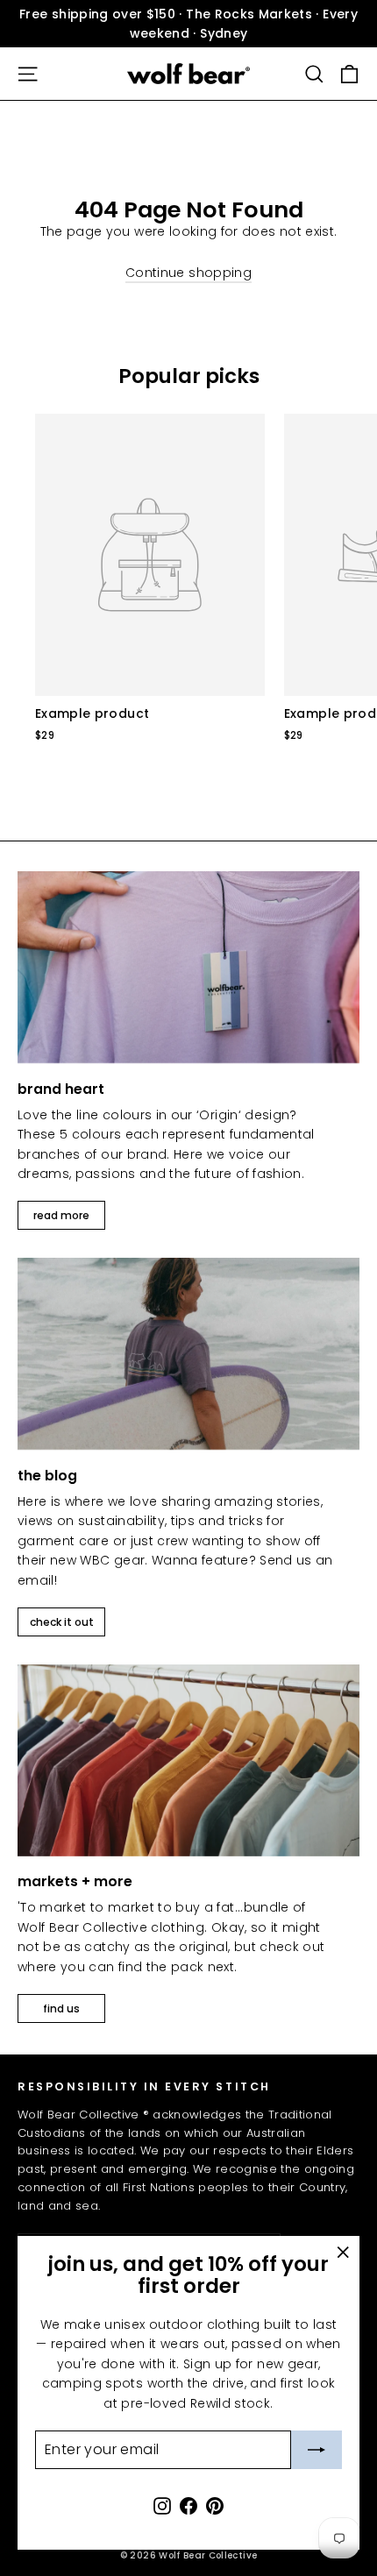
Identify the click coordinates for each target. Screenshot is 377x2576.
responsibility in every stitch (144, 2086)
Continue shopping (188, 273)
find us (61, 2008)
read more (61, 1215)
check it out (62, 1622)
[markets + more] (188, 1760)
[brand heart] (188, 967)
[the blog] (188, 1354)
